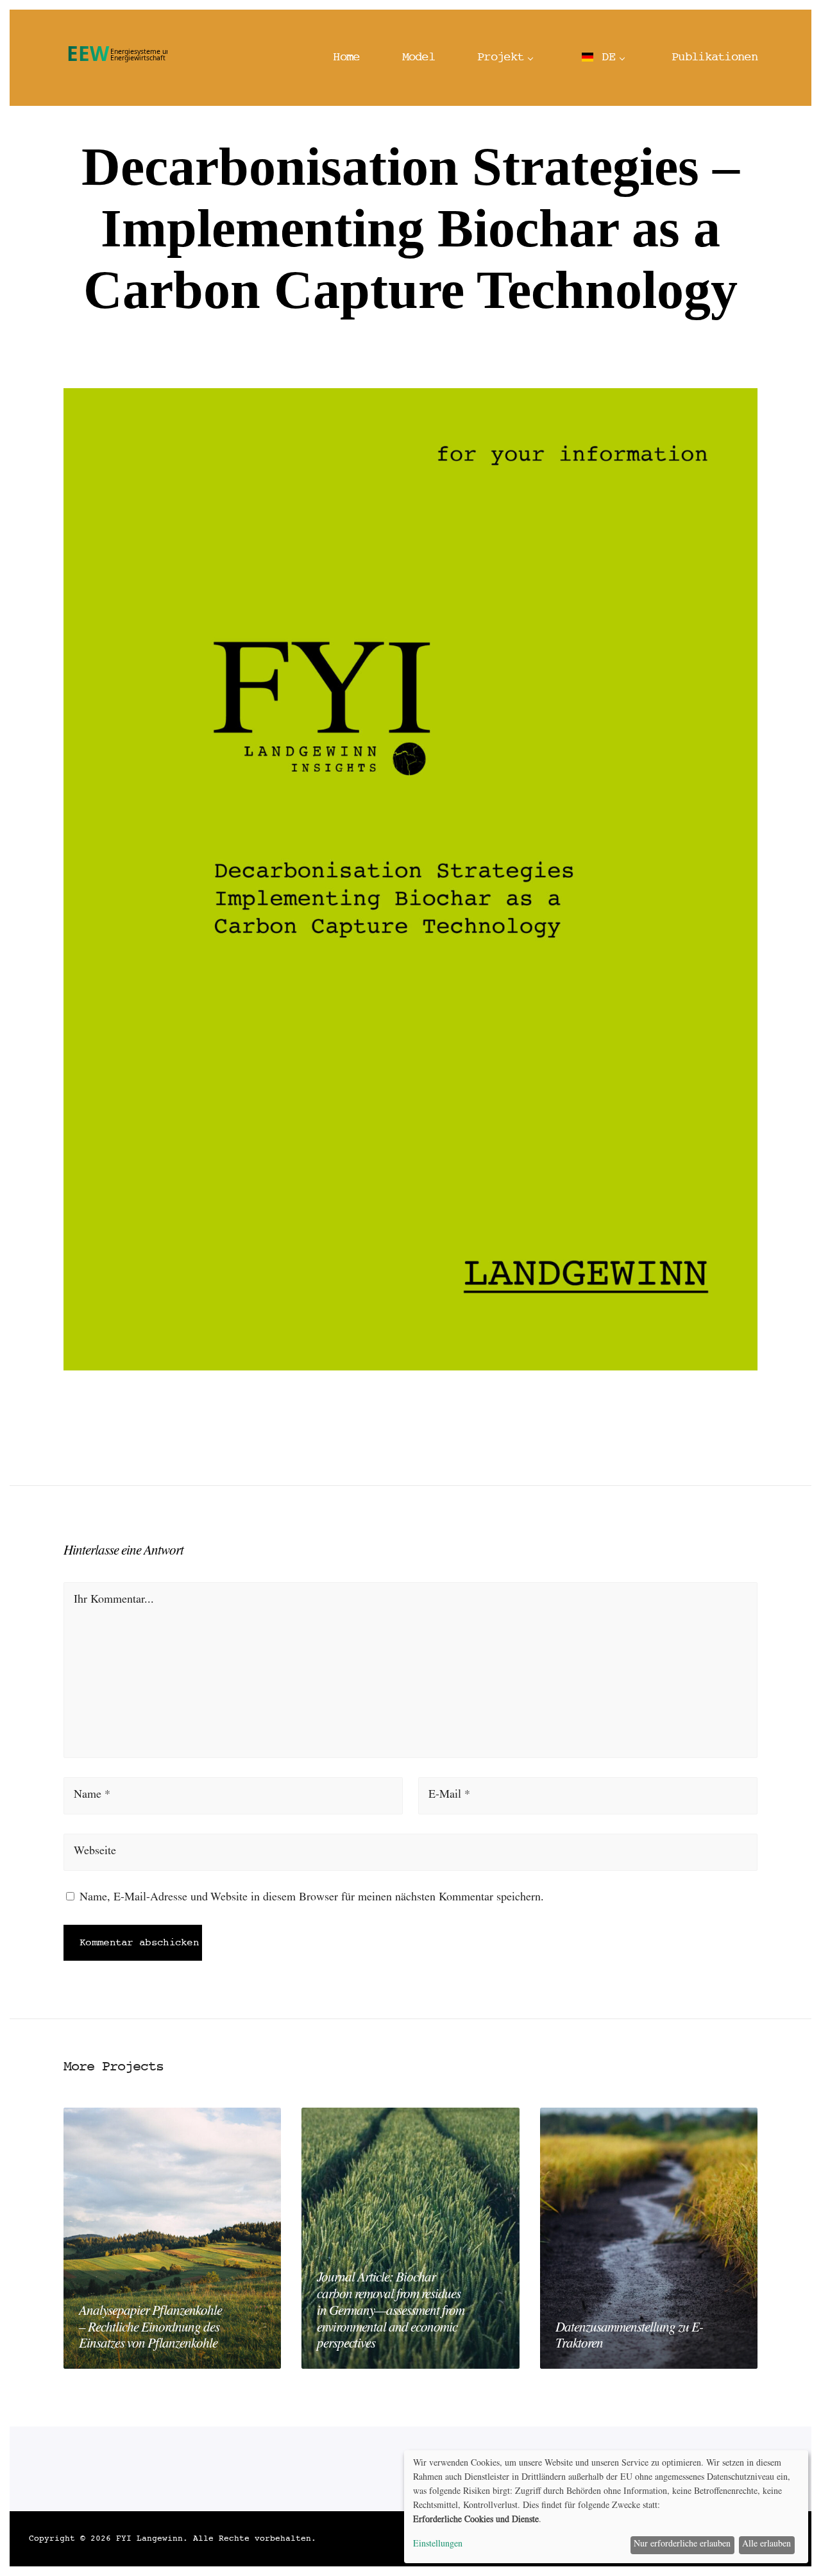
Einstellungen (438, 2545)
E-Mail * (449, 1796)
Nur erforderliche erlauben (682, 2545)
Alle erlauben (766, 2545)
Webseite (95, 1852)
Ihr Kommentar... (114, 1601)
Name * (92, 1796)
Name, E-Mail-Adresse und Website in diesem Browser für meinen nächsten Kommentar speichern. (312, 1898)
